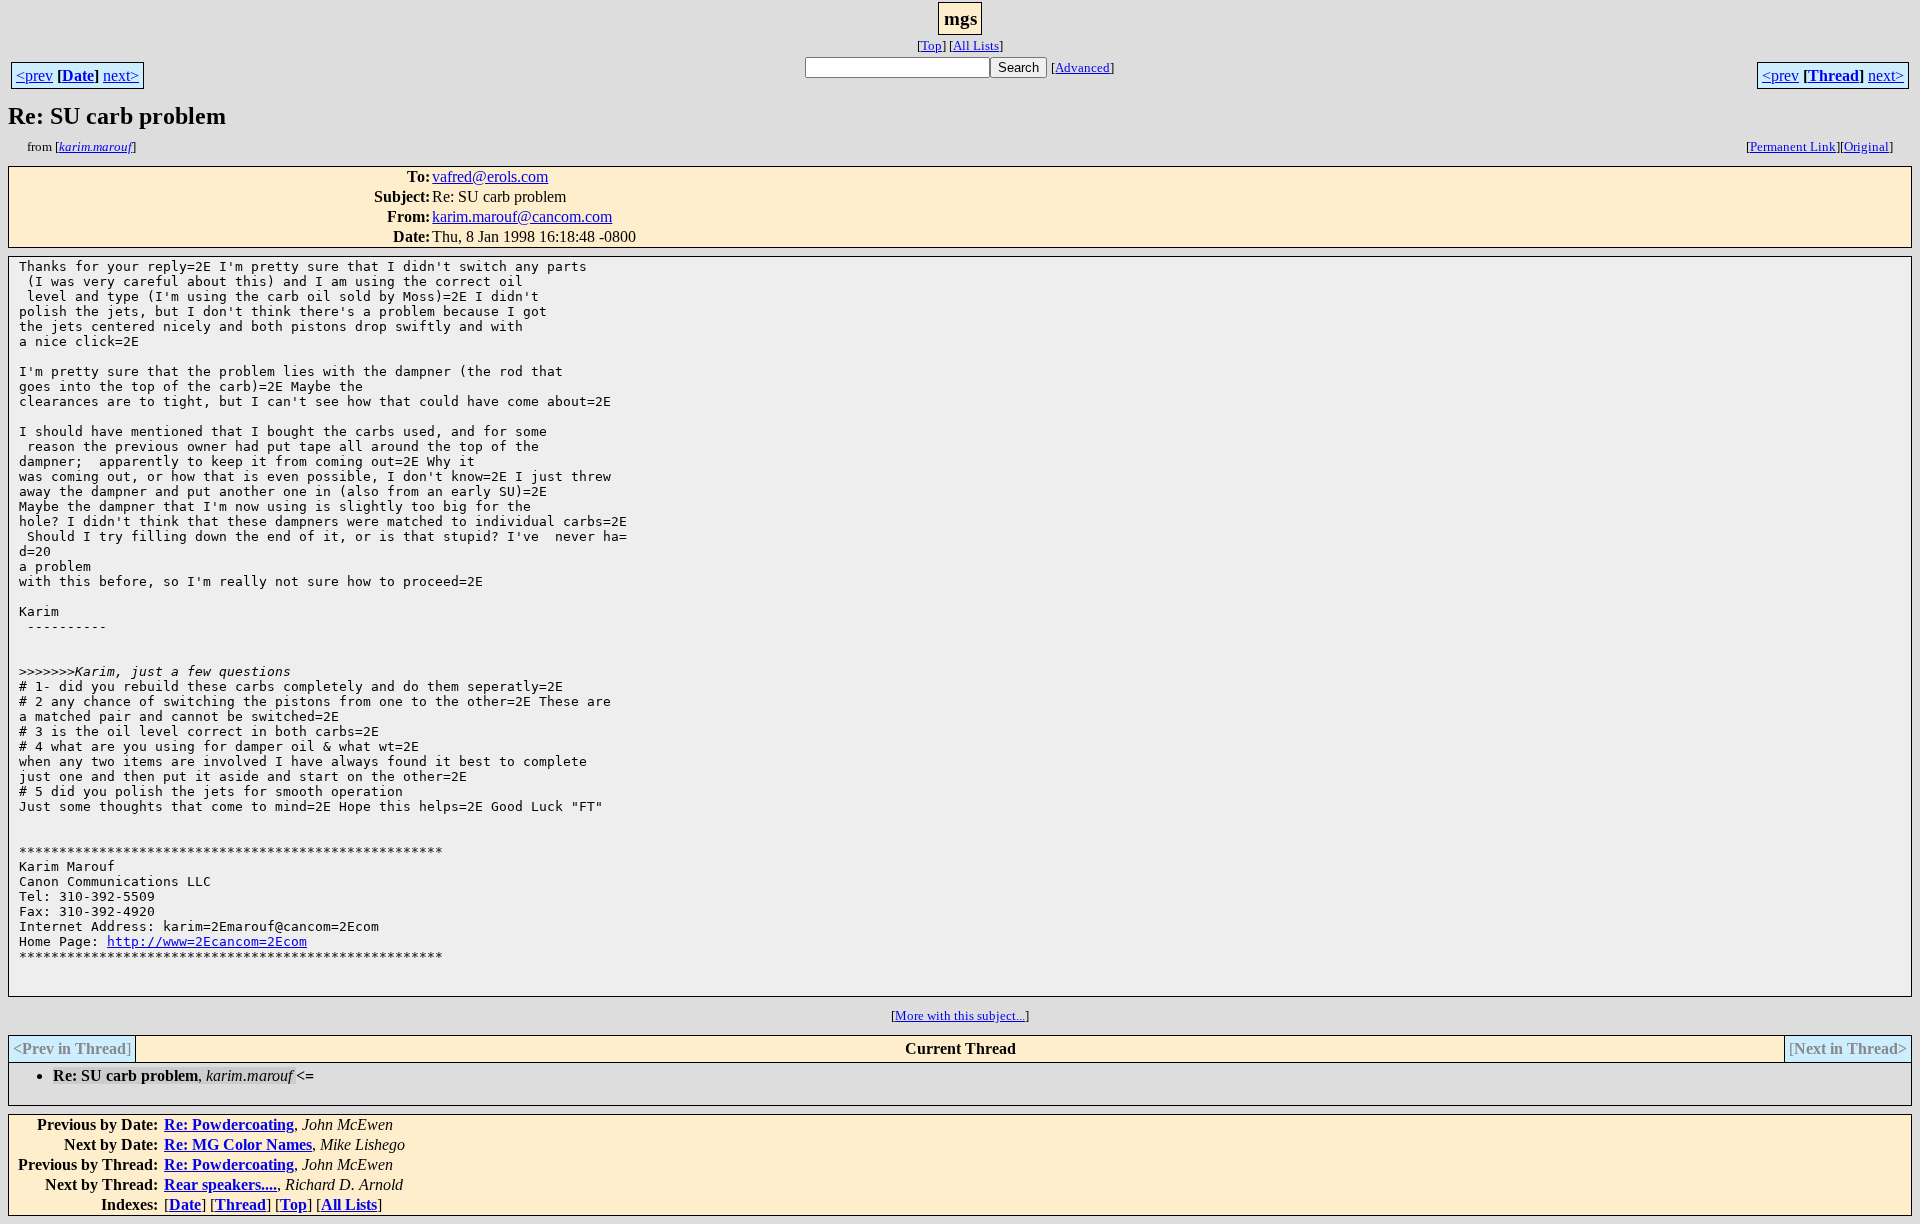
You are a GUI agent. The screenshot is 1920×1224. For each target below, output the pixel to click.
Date (78, 75)
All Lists (976, 45)
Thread (1833, 75)
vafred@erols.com (490, 176)
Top (931, 45)
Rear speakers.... (220, 1184)
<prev (34, 75)
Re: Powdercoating (229, 1124)
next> (121, 75)
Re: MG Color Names (238, 1144)
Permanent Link (1793, 146)
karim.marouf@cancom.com (522, 216)
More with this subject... (960, 1015)
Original (1866, 146)
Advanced (1082, 67)
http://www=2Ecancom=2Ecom (207, 941)
